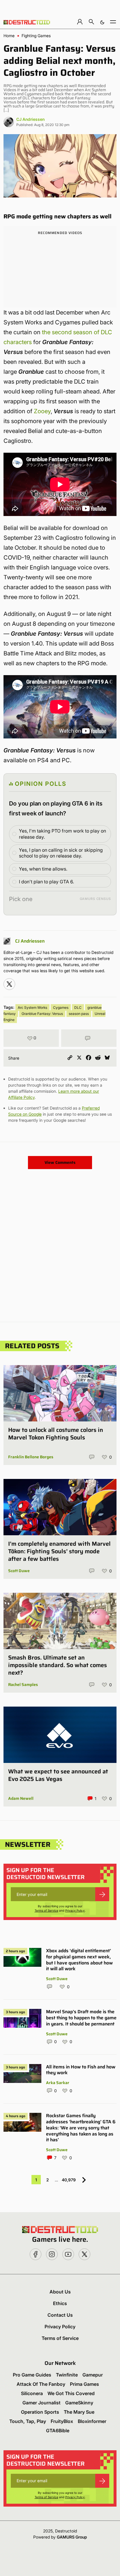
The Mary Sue (79, 2412)
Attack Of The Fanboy (41, 2384)
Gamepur (93, 2375)
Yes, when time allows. (43, 869)
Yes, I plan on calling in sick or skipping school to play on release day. (61, 853)
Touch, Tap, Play (28, 2421)
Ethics (60, 2303)
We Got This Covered (71, 2393)
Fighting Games (36, 36)
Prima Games (84, 2384)
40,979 (69, 2180)
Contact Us (60, 2315)
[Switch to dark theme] (102, 22)
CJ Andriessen (30, 119)
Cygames (61, 1007)
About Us (60, 2292)
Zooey (42, 411)
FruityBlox (62, 2421)
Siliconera (32, 2393)
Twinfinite (67, 2375)
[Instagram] (9, 984)
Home (9, 36)
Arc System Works (32, 1007)
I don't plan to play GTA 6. (46, 882)
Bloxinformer (92, 2421)
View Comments (60, 1162)
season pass (79, 1014)
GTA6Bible (58, 2431)
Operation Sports (40, 2412)
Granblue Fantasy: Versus (42, 1014)
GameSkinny (79, 2403)
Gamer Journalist (42, 2403)
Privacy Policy (75, 1910)
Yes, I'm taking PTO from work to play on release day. (62, 834)
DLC (78, 1007)
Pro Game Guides (32, 2375)
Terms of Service (46, 1910)
